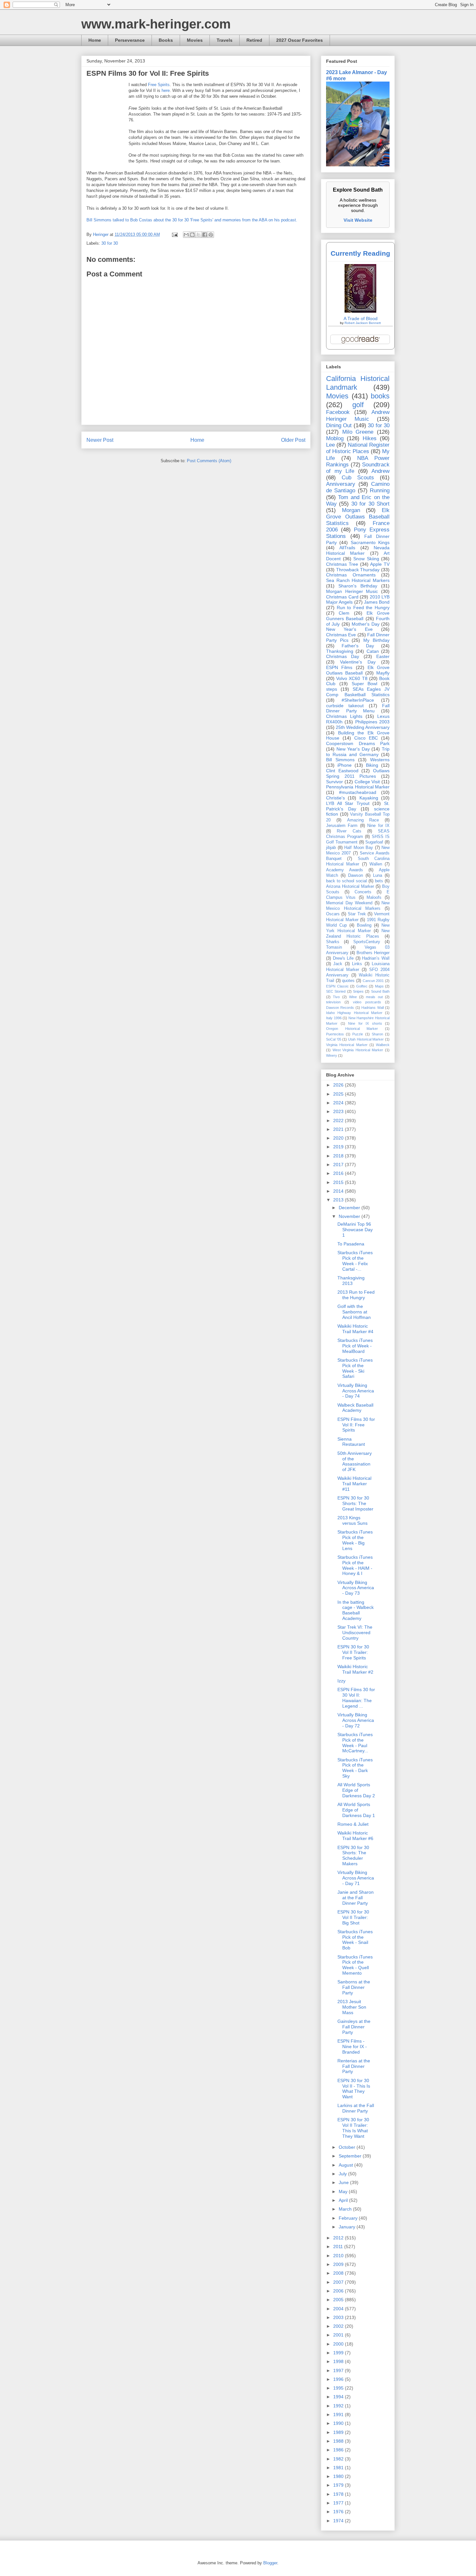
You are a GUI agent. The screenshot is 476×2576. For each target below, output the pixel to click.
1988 (339, 2441)
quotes (348, 981)
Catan (373, 651)
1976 (339, 2512)
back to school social (346, 881)
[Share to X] (198, 235)
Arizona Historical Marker (350, 887)
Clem (344, 613)
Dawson (356, 875)
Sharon (377, 1034)
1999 (339, 2353)
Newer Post (100, 440)
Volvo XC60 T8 (352, 678)
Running (380, 491)
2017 (339, 1165)
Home (95, 40)
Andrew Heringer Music (358, 415)
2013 (339, 1200)
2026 (339, 1085)
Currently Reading (360, 253)
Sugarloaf (374, 842)
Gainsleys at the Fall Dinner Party (354, 2027)
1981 (339, 2468)
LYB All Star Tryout (348, 803)
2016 (339, 1173)
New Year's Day (353, 749)
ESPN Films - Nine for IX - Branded (352, 2046)
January (348, 2227)
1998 (339, 2361)
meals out (374, 997)
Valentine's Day (358, 662)
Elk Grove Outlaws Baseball (358, 670)
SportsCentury (367, 942)
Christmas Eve (341, 635)
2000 (339, 2344)
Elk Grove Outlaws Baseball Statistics (358, 517)
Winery (332, 1055)
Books (166, 40)
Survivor (334, 782)
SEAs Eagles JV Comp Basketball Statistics (358, 692)
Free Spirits (159, 85)
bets (379, 881)
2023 (339, 1111)
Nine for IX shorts (365, 1023)
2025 (339, 1094)
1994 (339, 2397)
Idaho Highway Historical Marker (354, 1013)
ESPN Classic (337, 986)
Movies (195, 40)
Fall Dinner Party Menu (358, 708)
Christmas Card (342, 597)
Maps (379, 986)
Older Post (293, 440)
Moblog (335, 438)
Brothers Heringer (373, 953)
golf (358, 405)
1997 (339, 2370)
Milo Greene (358, 432)
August (346, 2165)
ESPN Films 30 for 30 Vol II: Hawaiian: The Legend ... (356, 1698)
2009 (339, 2264)
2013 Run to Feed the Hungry (356, 1295)
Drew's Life (343, 958)
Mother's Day (365, 624)
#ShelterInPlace (358, 700)
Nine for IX (378, 826)
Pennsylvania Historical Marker (358, 787)
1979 (339, 2485)
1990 (339, 2423)
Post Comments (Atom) (209, 461)
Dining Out (339, 425)
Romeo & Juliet (353, 1824)
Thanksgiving (340, 651)
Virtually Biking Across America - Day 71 (356, 1878)
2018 (339, 1156)
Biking (372, 765)
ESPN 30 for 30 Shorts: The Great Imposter (355, 1503)
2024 (339, 1103)
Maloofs (374, 898)
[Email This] (186, 235)
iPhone (345, 765)
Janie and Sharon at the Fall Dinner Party (356, 1898)
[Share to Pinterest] (211, 235)
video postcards (367, 1002)
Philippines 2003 (372, 722)
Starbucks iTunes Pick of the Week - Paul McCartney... (355, 1743)
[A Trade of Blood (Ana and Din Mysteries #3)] (360, 311)
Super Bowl (365, 684)
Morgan (351, 510)
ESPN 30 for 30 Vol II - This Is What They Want (354, 2089)
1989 (339, 2432)
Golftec (362, 986)
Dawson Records (340, 1008)
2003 (339, 2317)
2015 (339, 1182)
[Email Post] (174, 234)
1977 (339, 2503)
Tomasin (334, 947)
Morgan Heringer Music (352, 591)
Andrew (380, 471)
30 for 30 (110, 243)
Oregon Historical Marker (352, 1029)
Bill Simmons (340, 760)
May (344, 2191)
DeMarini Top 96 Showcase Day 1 (355, 1230)
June (344, 2182)
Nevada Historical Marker (358, 550)
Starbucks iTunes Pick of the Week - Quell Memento (355, 1965)
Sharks (333, 942)
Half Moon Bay (359, 848)
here (166, 90)
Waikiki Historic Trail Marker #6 (355, 1836)
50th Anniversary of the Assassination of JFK (355, 1461)
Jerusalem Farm (342, 826)
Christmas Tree (342, 564)
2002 (339, 2326)
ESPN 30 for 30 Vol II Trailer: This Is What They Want (353, 2128)
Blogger (270, 2563)
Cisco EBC (366, 738)
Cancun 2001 (373, 981)
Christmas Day (343, 656)
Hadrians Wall (372, 1008)
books (380, 396)
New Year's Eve (349, 629)
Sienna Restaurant (351, 1442)
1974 (339, 2521)
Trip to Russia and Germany (358, 752)
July (343, 2174)
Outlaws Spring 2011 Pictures (358, 773)
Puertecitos (335, 1034)
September (351, 2156)
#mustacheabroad (358, 792)
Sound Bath (380, 991)
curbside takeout (345, 706)
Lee (330, 445)
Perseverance (130, 40)
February (349, 2218)
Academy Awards (345, 870)
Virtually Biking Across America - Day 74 (356, 1391)
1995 (339, 2388)
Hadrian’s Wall (376, 958)
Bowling (364, 925)
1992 (339, 2406)
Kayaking (369, 798)
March (346, 2209)
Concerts (363, 892)
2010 (339, 2256)
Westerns (380, 760)
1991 (339, 2414)
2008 (339, 2273)
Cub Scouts (358, 478)
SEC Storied (336, 991)
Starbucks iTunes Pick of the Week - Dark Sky (355, 1768)
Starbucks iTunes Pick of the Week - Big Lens (355, 1540)
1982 (339, 2459)
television (333, 1002)
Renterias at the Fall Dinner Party (354, 2066)
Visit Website (358, 220)
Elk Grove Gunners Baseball (358, 616)
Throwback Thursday (358, 570)
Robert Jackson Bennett (363, 323)
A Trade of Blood (361, 318)
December (350, 1208)
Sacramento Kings (370, 542)
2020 (339, 1138)
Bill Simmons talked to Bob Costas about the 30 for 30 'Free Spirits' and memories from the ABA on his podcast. (192, 220)
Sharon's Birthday (358, 586)
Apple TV (380, 564)
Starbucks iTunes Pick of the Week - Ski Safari (355, 1368)
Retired (254, 40)
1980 (339, 2476)
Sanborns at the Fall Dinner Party (354, 1987)
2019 (339, 1147)
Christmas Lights (344, 716)
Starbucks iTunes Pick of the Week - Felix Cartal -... (355, 1261)
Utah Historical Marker (366, 1039)
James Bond (377, 602)
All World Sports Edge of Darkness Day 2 (356, 1790)
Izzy (341, 1681)
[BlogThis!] (192, 235)
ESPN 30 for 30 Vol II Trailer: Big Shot (353, 1917)
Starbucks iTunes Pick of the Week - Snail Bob (355, 1940)
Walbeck (383, 1045)
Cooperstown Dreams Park (358, 743)
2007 (339, 2282)
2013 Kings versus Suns (352, 1520)
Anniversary (341, 484)
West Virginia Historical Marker (358, 1050)
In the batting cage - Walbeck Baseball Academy (356, 1610)
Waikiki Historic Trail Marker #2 (355, 1669)
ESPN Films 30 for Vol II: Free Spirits (356, 1425)
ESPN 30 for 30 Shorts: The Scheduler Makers (353, 1856)
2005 (339, 2300)
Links (357, 964)
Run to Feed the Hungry (363, 608)
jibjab (331, 848)
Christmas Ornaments (351, 575)
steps (332, 689)
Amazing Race (363, 820)
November (350, 1216)
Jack (338, 964)
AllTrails (347, 548)
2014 (339, 1191)
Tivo (336, 997)
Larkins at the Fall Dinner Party (356, 2108)
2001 (339, 2335)
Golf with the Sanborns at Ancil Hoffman (354, 1312)
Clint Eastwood (342, 771)
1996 (339, 2379)
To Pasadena (351, 1244)
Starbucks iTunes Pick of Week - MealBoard (355, 1346)
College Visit (367, 782)
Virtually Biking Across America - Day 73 (356, 1588)
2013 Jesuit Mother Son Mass (352, 2007)
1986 (339, 2450)
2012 (339, 2238)
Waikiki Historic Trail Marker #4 (355, 1329)
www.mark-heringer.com (156, 24)
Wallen (376, 864)
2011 (339, 2247)
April (344, 2200)
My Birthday (376, 640)
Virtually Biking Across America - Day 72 (356, 1720)
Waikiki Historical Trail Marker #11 (354, 1484)
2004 (339, 2309)
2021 (339, 1129)
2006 (339, 2291)
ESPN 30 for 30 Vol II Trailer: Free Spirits (353, 1652)
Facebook (338, 412)
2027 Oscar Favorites (300, 40)
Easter (383, 656)
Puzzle (358, 1034)
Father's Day (358, 646)
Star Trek (357, 914)
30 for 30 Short (370, 504)
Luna (378, 875)
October (348, 2147)
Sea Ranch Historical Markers (358, 580)
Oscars (333, 914)
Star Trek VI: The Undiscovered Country (355, 1633)
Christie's (335, 798)
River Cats (349, 831)
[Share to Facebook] (205, 235)
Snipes (358, 991)
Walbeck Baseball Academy (355, 1408)
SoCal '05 (334, 1039)
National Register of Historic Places (358, 448)
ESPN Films (339, 667)
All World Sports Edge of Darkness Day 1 (356, 1810)
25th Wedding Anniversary (363, 727)
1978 (339, 2494)
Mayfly (383, 673)
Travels (225, 40)
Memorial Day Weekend (349, 903)
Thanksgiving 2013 (351, 1281)
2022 (339, 1121)
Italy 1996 (334, 1018)
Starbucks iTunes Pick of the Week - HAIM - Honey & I (355, 1565)
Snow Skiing (366, 559)
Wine (353, 997)
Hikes (370, 438)
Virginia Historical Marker (347, 1045)
